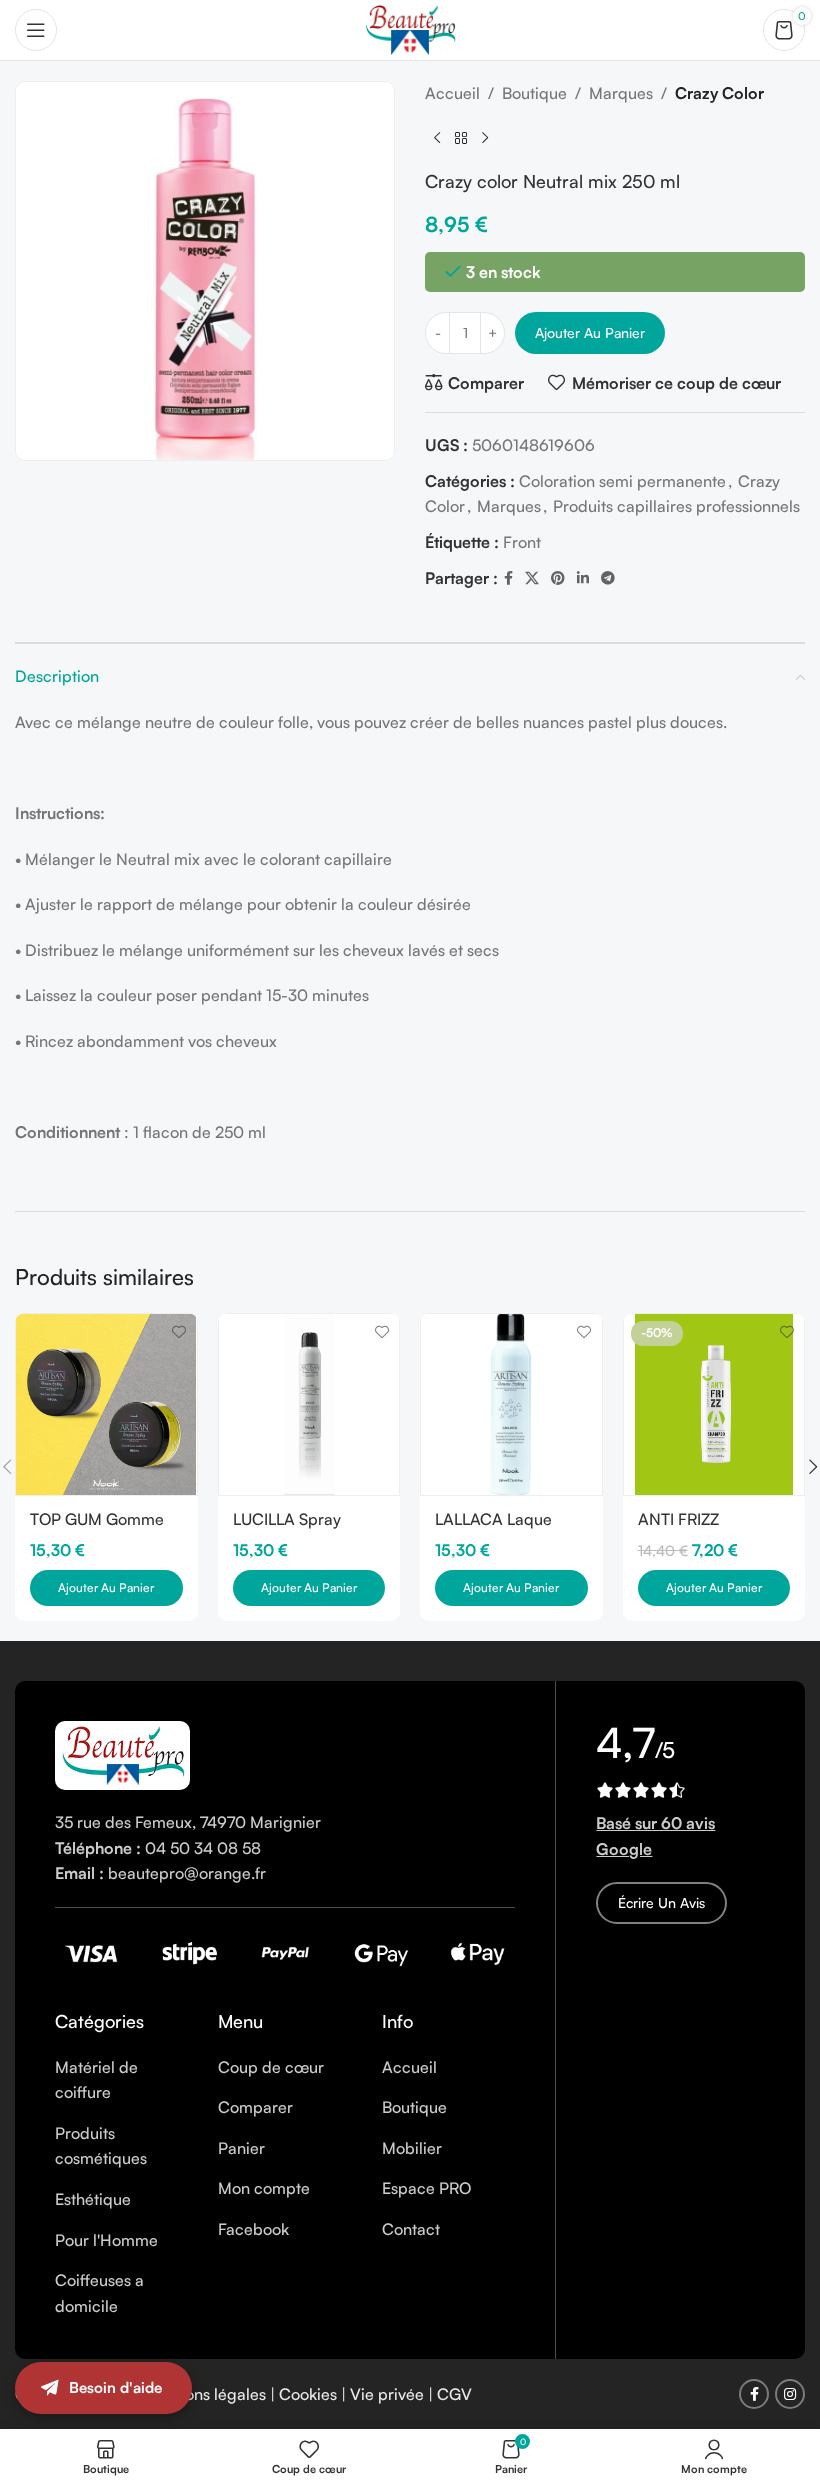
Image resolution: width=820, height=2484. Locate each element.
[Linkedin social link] (583, 578)
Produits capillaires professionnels (676, 506)
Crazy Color (719, 93)
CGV (454, 2394)
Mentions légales (205, 2394)
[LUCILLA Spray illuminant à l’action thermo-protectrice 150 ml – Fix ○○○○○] (309, 1404)
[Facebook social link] (508, 578)
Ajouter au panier (590, 332)
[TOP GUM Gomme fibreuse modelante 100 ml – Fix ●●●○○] (106, 1404)
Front (522, 542)
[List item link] (121, 2080)
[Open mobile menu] (36, 30)
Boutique (534, 93)
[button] (106, 1588)
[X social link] (532, 578)
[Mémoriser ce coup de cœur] (179, 1331)
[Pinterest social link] (558, 578)
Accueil (452, 93)
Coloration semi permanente (622, 481)
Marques (621, 93)
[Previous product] (437, 139)
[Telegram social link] (608, 578)
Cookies (308, 2394)
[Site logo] (409, 28)
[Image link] (122, 1753)
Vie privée (387, 2394)
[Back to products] (461, 139)
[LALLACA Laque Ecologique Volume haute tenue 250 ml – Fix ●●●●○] (511, 1404)
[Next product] (485, 139)
